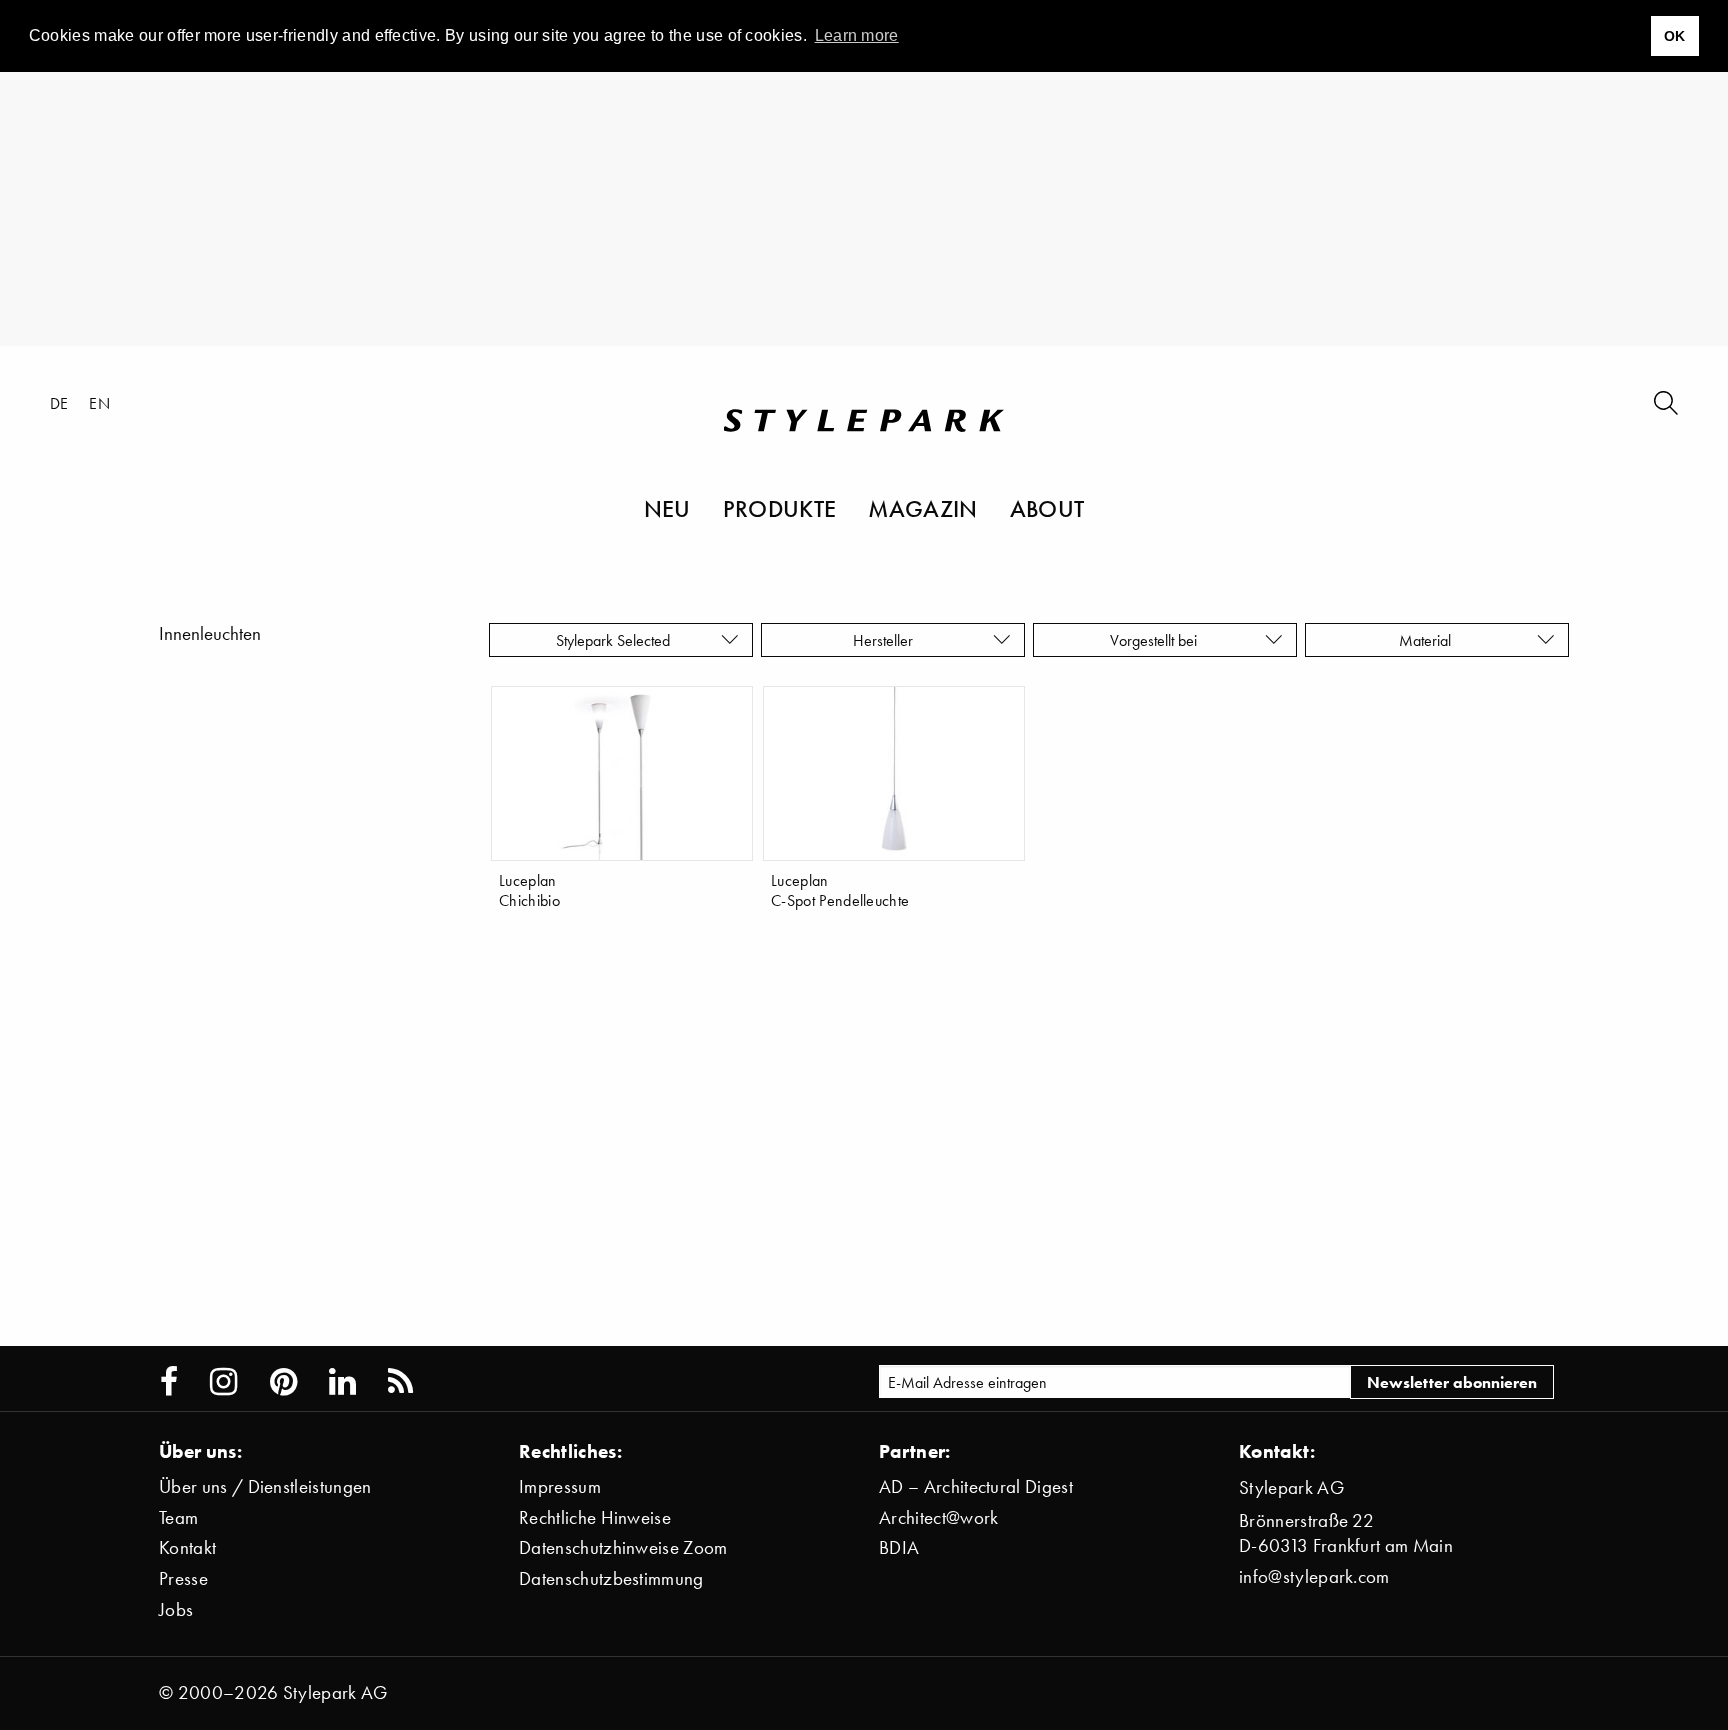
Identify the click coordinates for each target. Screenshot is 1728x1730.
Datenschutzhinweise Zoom (623, 1547)
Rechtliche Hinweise (595, 1517)
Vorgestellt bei (1157, 640)
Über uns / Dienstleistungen (265, 1486)
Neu (667, 508)
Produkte (780, 508)
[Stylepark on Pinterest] (283, 1382)
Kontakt (187, 1547)
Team (178, 1517)
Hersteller (885, 640)
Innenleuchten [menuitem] (210, 633)
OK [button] (1675, 36)
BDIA (899, 1547)
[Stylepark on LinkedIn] (342, 1382)
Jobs (176, 1609)
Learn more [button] (857, 35)
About (1047, 508)
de (59, 403)
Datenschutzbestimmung (611, 1578)
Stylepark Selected (613, 640)
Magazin (922, 508)
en (99, 403)
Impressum (560, 1486)
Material (1429, 640)
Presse (183, 1578)
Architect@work (938, 1517)
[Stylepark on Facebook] (169, 1382)
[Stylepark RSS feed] (400, 1382)
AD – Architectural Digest (976, 1486)
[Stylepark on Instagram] (223, 1382)
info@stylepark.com (1314, 1576)
